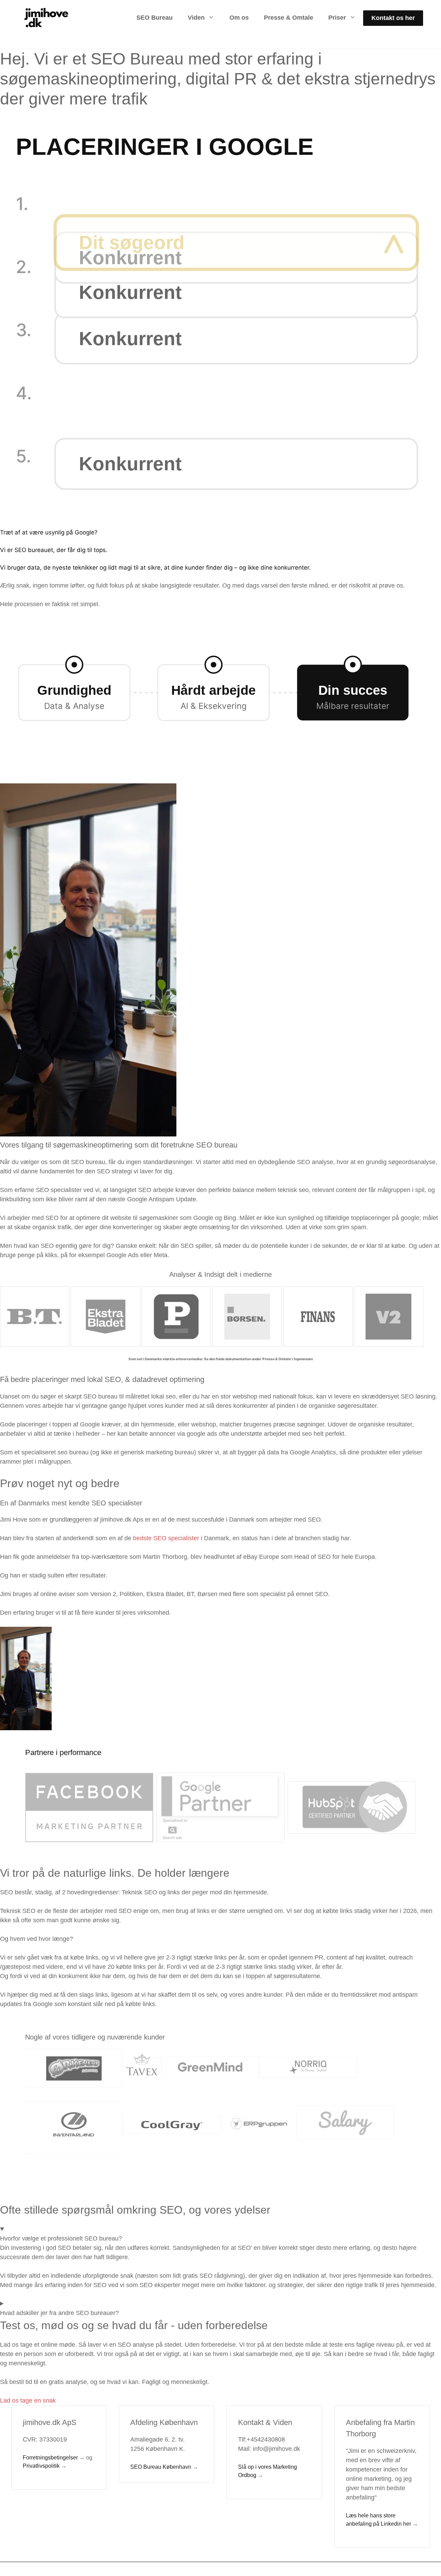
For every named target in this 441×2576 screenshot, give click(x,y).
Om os (239, 18)
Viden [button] (196, 18)
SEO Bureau (155, 18)
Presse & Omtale (289, 18)
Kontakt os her (393, 18)
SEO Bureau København (161, 2467)
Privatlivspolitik (41, 2466)
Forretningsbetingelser (50, 2458)
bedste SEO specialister (166, 1538)
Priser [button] (337, 18)
